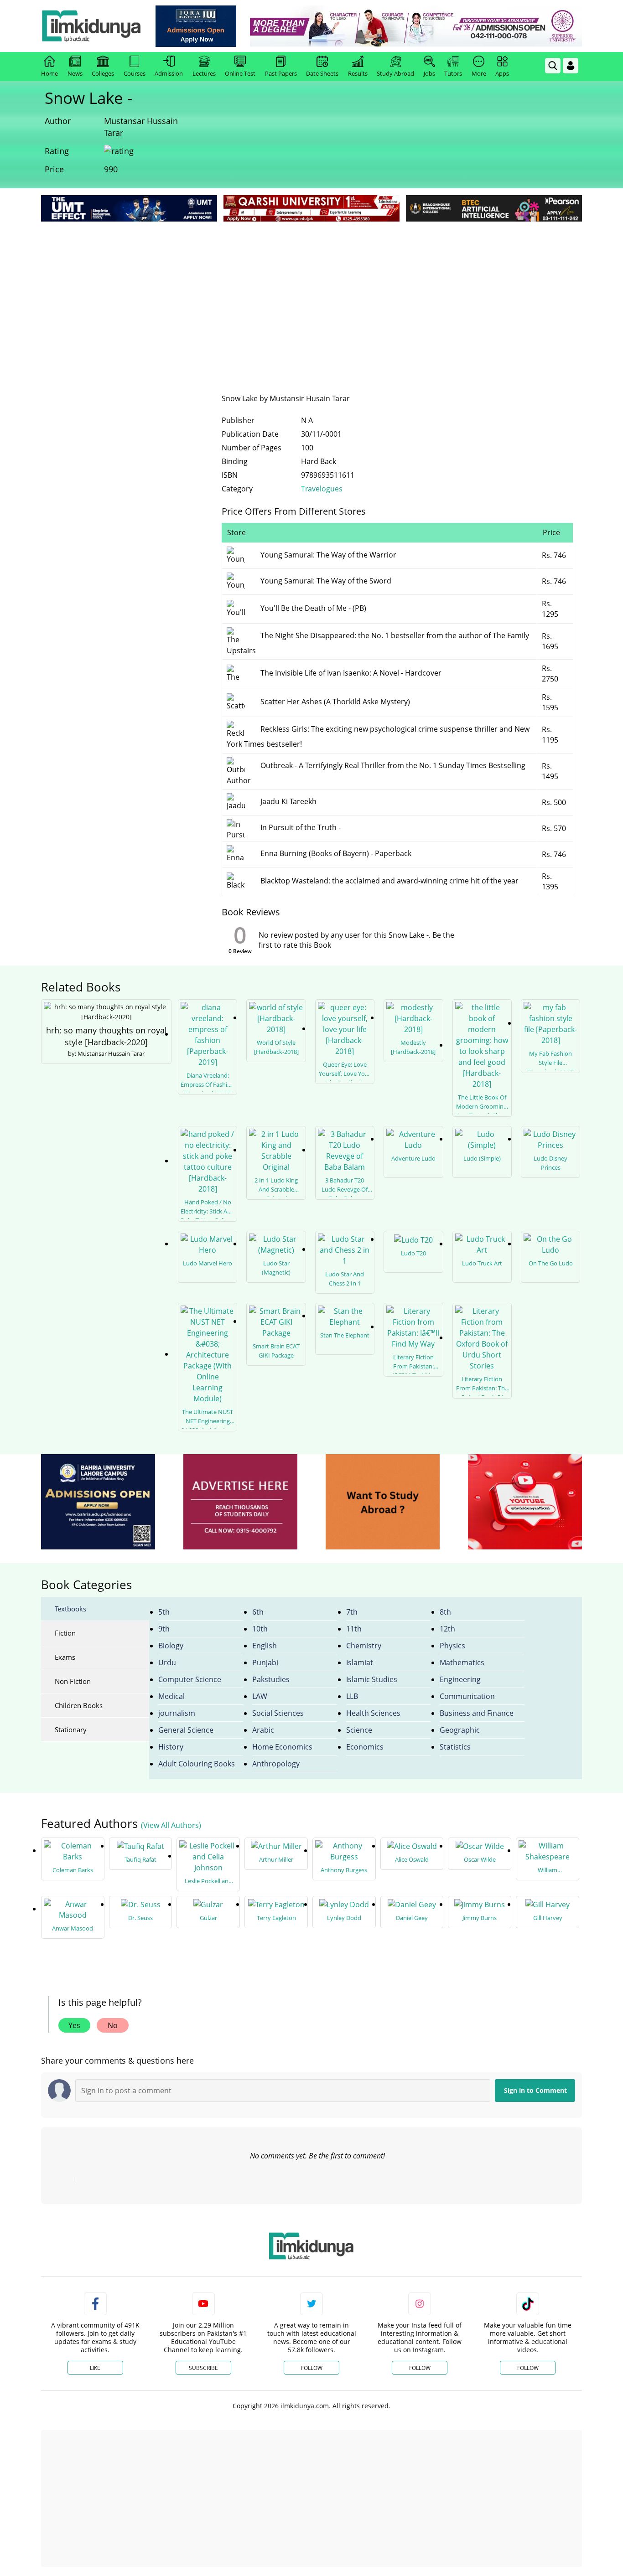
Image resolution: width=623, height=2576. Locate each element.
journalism (177, 1713)
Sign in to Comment (535, 2090)
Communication (467, 1696)
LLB (352, 1696)
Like (95, 2368)
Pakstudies (271, 1679)
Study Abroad (395, 73)
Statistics (455, 1747)
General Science (186, 1730)
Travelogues (322, 489)
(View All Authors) (171, 1825)
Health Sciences (373, 1713)
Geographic (460, 1730)
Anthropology (276, 1764)
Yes (74, 2025)
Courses (135, 73)
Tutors (453, 73)
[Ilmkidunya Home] (91, 26)
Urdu (167, 1662)
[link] (196, 26)
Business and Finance (477, 1713)
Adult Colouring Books (197, 1764)
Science (359, 1730)
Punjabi (265, 1662)
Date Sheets (322, 73)
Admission (169, 73)
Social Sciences (278, 1713)
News (75, 73)
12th (447, 1629)
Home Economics (282, 1747)
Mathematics (462, 1662)
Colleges (103, 73)
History (171, 1747)
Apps (502, 73)
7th (352, 1612)
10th (260, 1629)
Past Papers (281, 73)
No (113, 2025)
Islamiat (360, 1662)
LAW (260, 1696)
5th (164, 1612)
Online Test (240, 73)
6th (258, 1612)
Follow (312, 2368)
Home (49, 73)
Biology (171, 1646)
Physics (452, 1646)
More (479, 73)
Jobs (429, 73)
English (265, 1646)
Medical (171, 1696)
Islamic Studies (372, 1679)
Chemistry (364, 1646)
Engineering (460, 1679)
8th (445, 1612)
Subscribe (203, 2368)
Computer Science (190, 1679)
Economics (365, 1747)
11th (354, 1629)
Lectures (204, 73)
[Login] (571, 66)
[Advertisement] (311, 292)
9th (164, 1629)
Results (358, 73)
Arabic (263, 1730)
